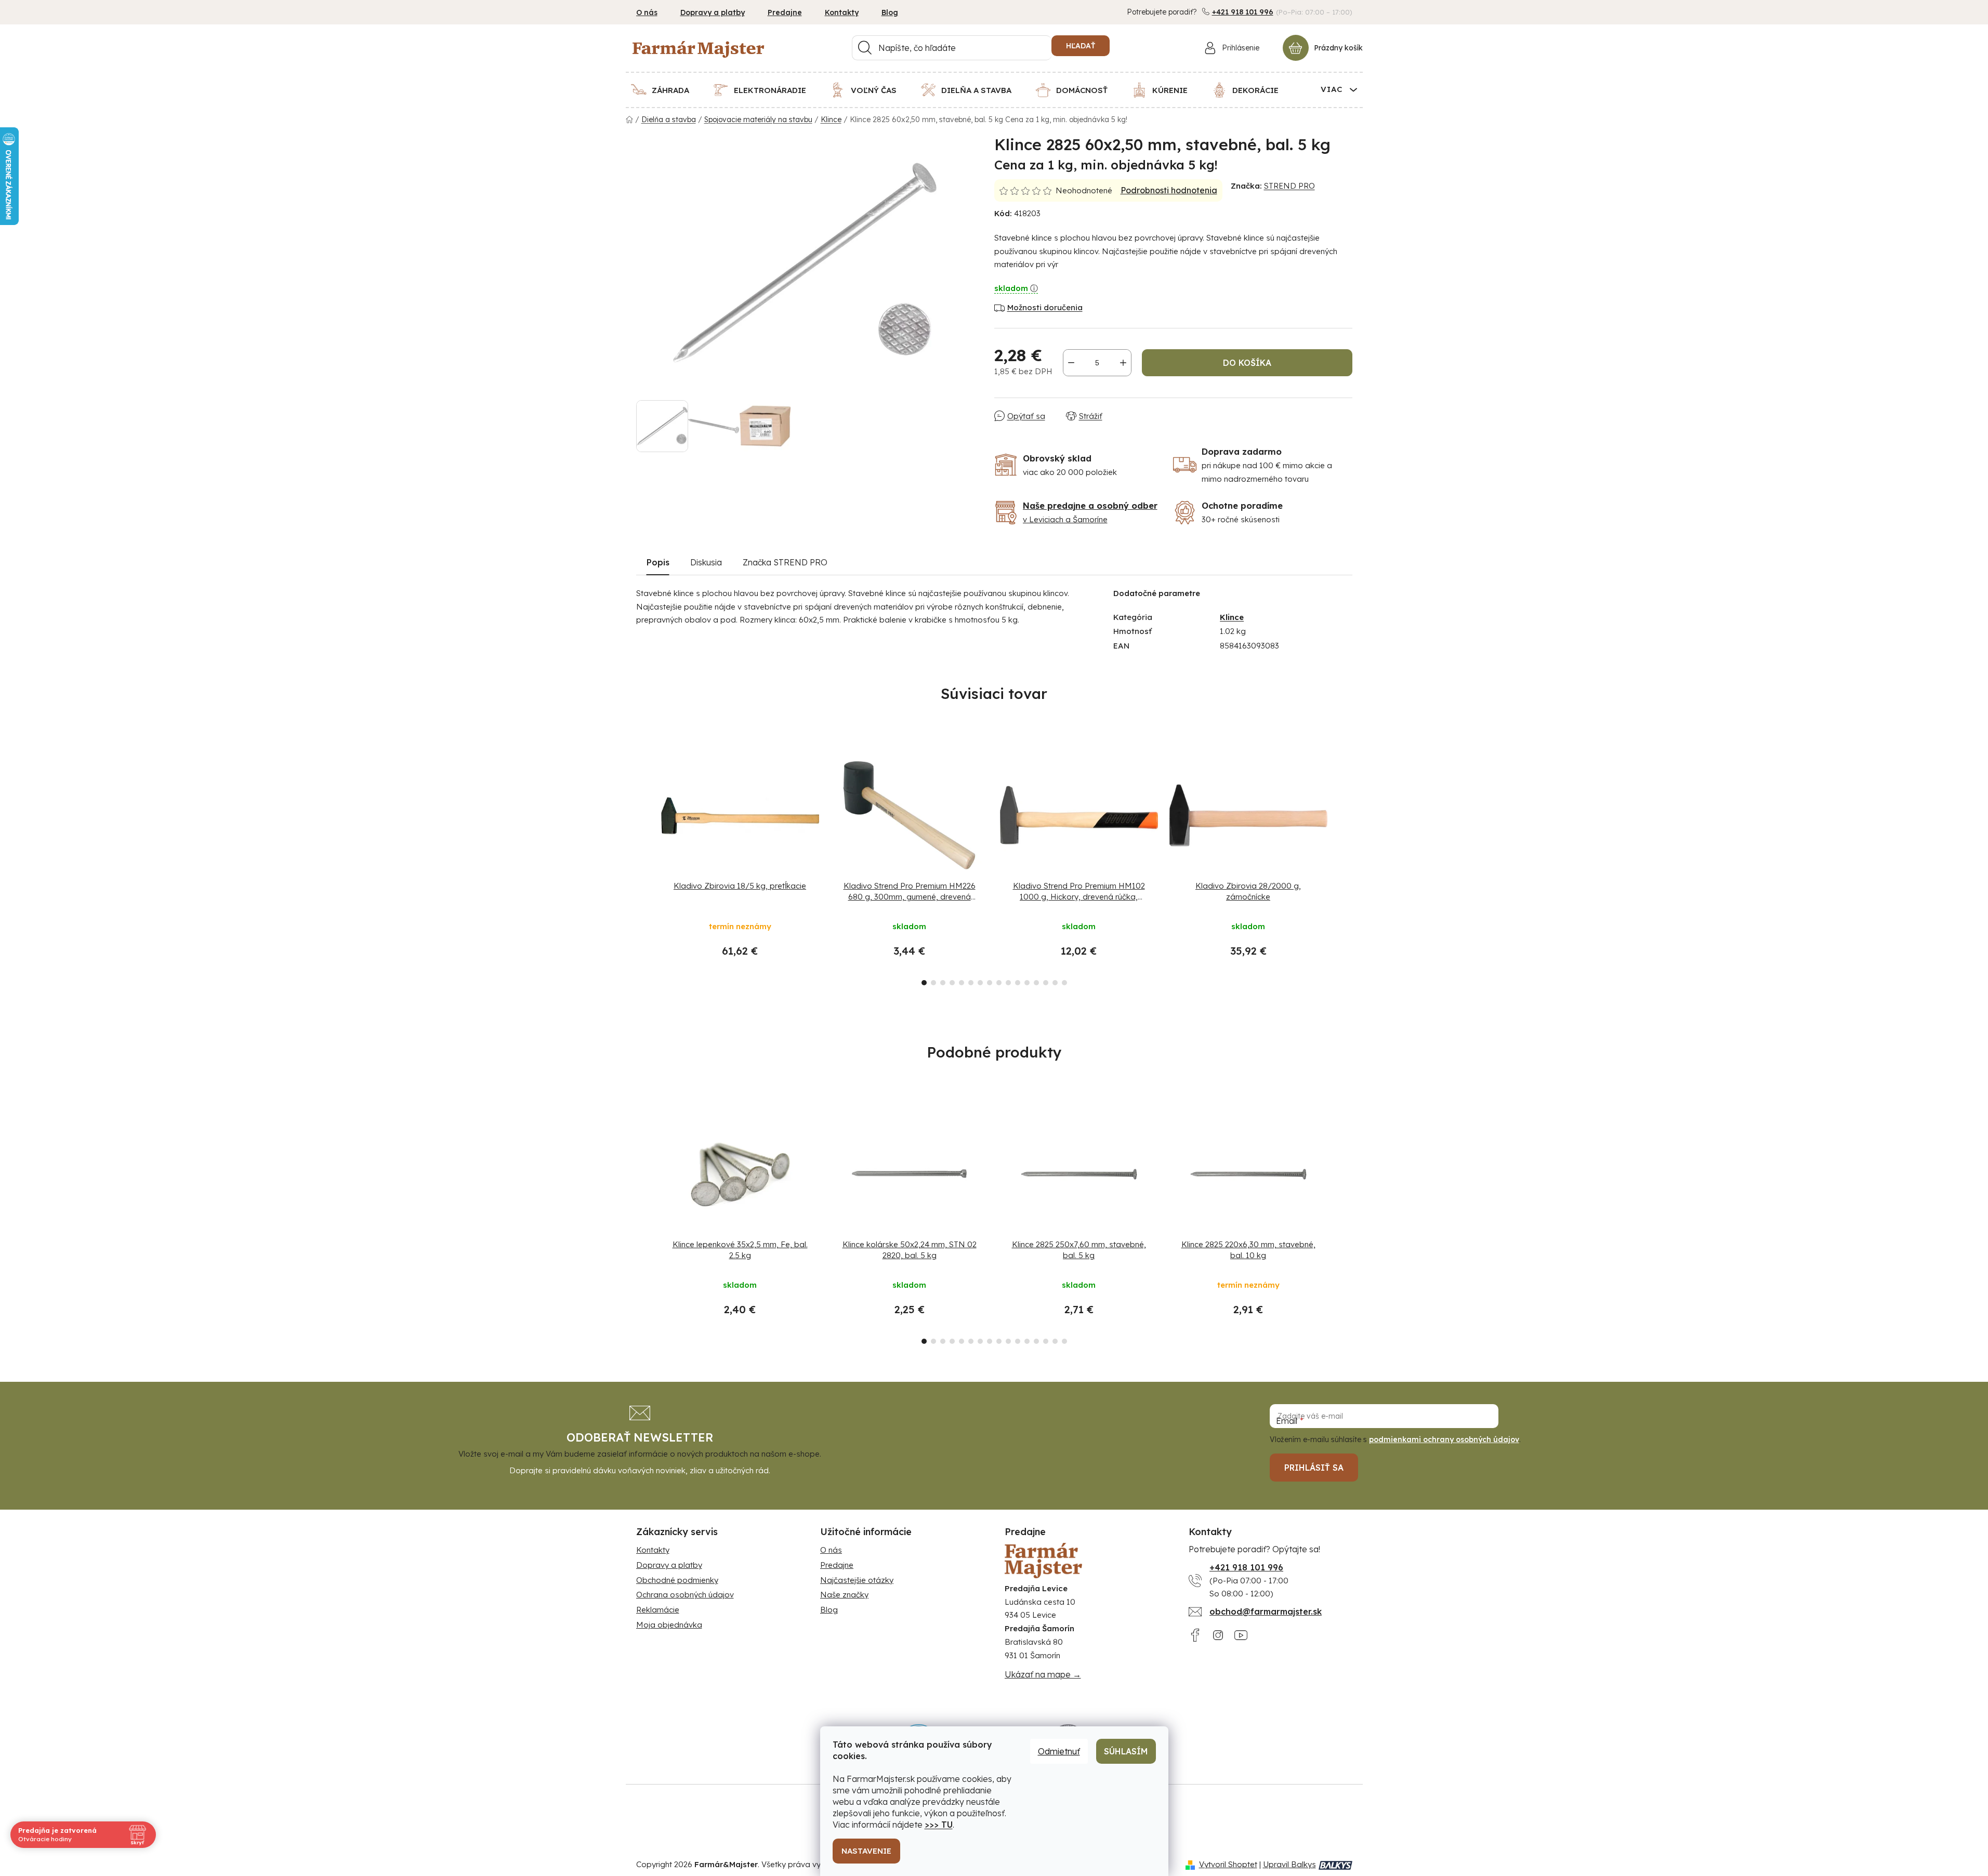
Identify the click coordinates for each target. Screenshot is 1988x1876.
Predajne (785, 12)
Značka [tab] (785, 562)
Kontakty (842, 12)
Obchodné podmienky (677, 1580)
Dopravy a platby (713, 12)
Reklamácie (658, 1610)
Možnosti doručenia (1045, 307)
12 (1036, 983)
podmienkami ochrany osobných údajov (1444, 1439)
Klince (1232, 617)
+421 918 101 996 (1243, 12)
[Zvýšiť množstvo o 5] (1123, 363)
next (1344, 867)
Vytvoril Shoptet (1228, 1864)
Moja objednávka (669, 1625)
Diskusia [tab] (706, 562)
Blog (890, 12)
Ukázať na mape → (1043, 1674)
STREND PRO (1289, 186)
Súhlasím (1126, 1751)
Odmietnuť (1059, 1751)
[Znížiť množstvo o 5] (1071, 363)
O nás (647, 12)
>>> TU (939, 1825)
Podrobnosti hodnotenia (1169, 190)
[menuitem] (667, 90)
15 (1064, 983)
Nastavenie (866, 1851)
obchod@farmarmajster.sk (1266, 1611)
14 (1055, 983)
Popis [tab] (658, 562)
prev (644, 867)
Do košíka (1247, 363)
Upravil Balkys (1289, 1864)
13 (1046, 983)
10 (1018, 983)
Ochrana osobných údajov (685, 1595)
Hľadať (1081, 46)
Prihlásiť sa (1314, 1468)
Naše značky (844, 1595)
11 (1027, 983)
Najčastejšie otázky (857, 1580)
